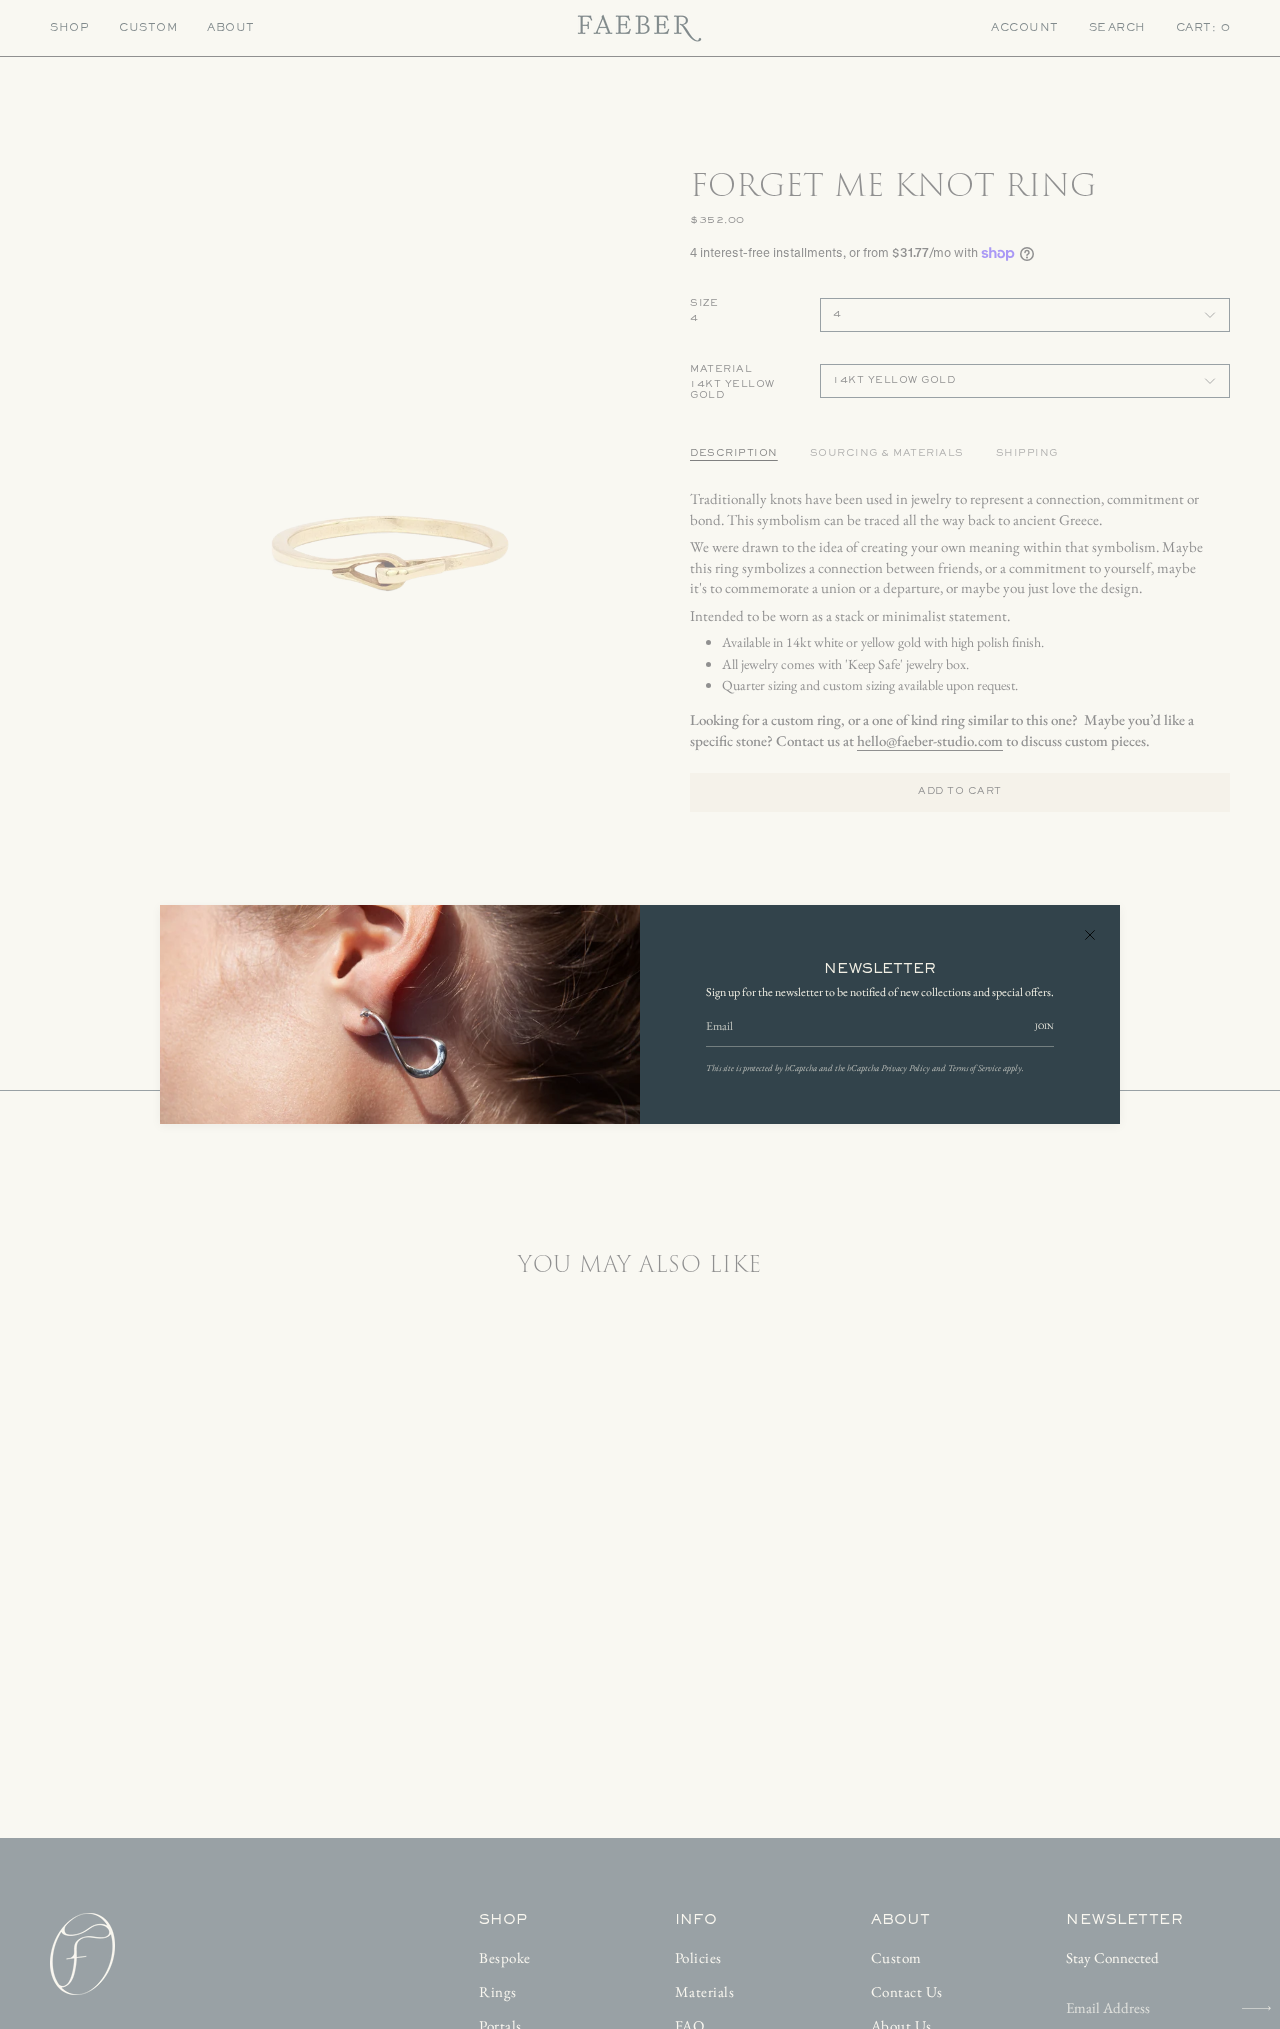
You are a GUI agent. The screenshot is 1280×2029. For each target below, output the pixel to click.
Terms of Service (974, 1068)
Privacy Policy (905, 1068)
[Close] (1090, 935)
